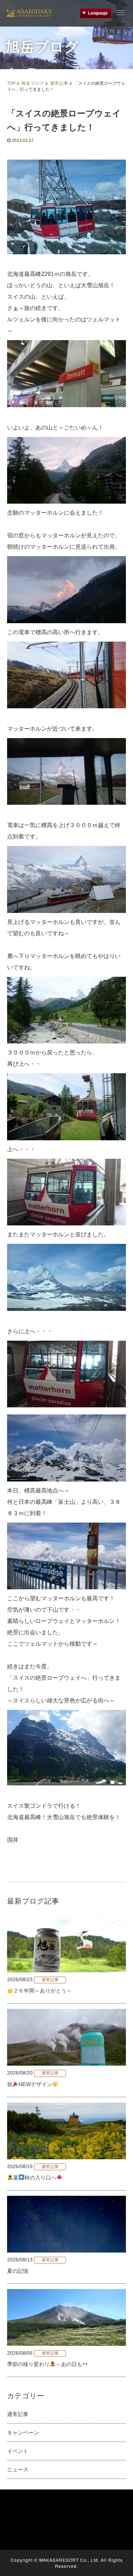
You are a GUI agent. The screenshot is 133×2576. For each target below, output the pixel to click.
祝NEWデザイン (30, 2084)
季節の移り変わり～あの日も (45, 2364)
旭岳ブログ (33, 83)
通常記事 (59, 83)
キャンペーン (23, 2433)
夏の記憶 (18, 2271)
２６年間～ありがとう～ (42, 1991)
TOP (11, 83)
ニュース (18, 2469)
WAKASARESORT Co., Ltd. (69, 2560)
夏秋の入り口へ (35, 2178)
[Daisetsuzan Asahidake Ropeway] (29, 12)
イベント (18, 2451)
